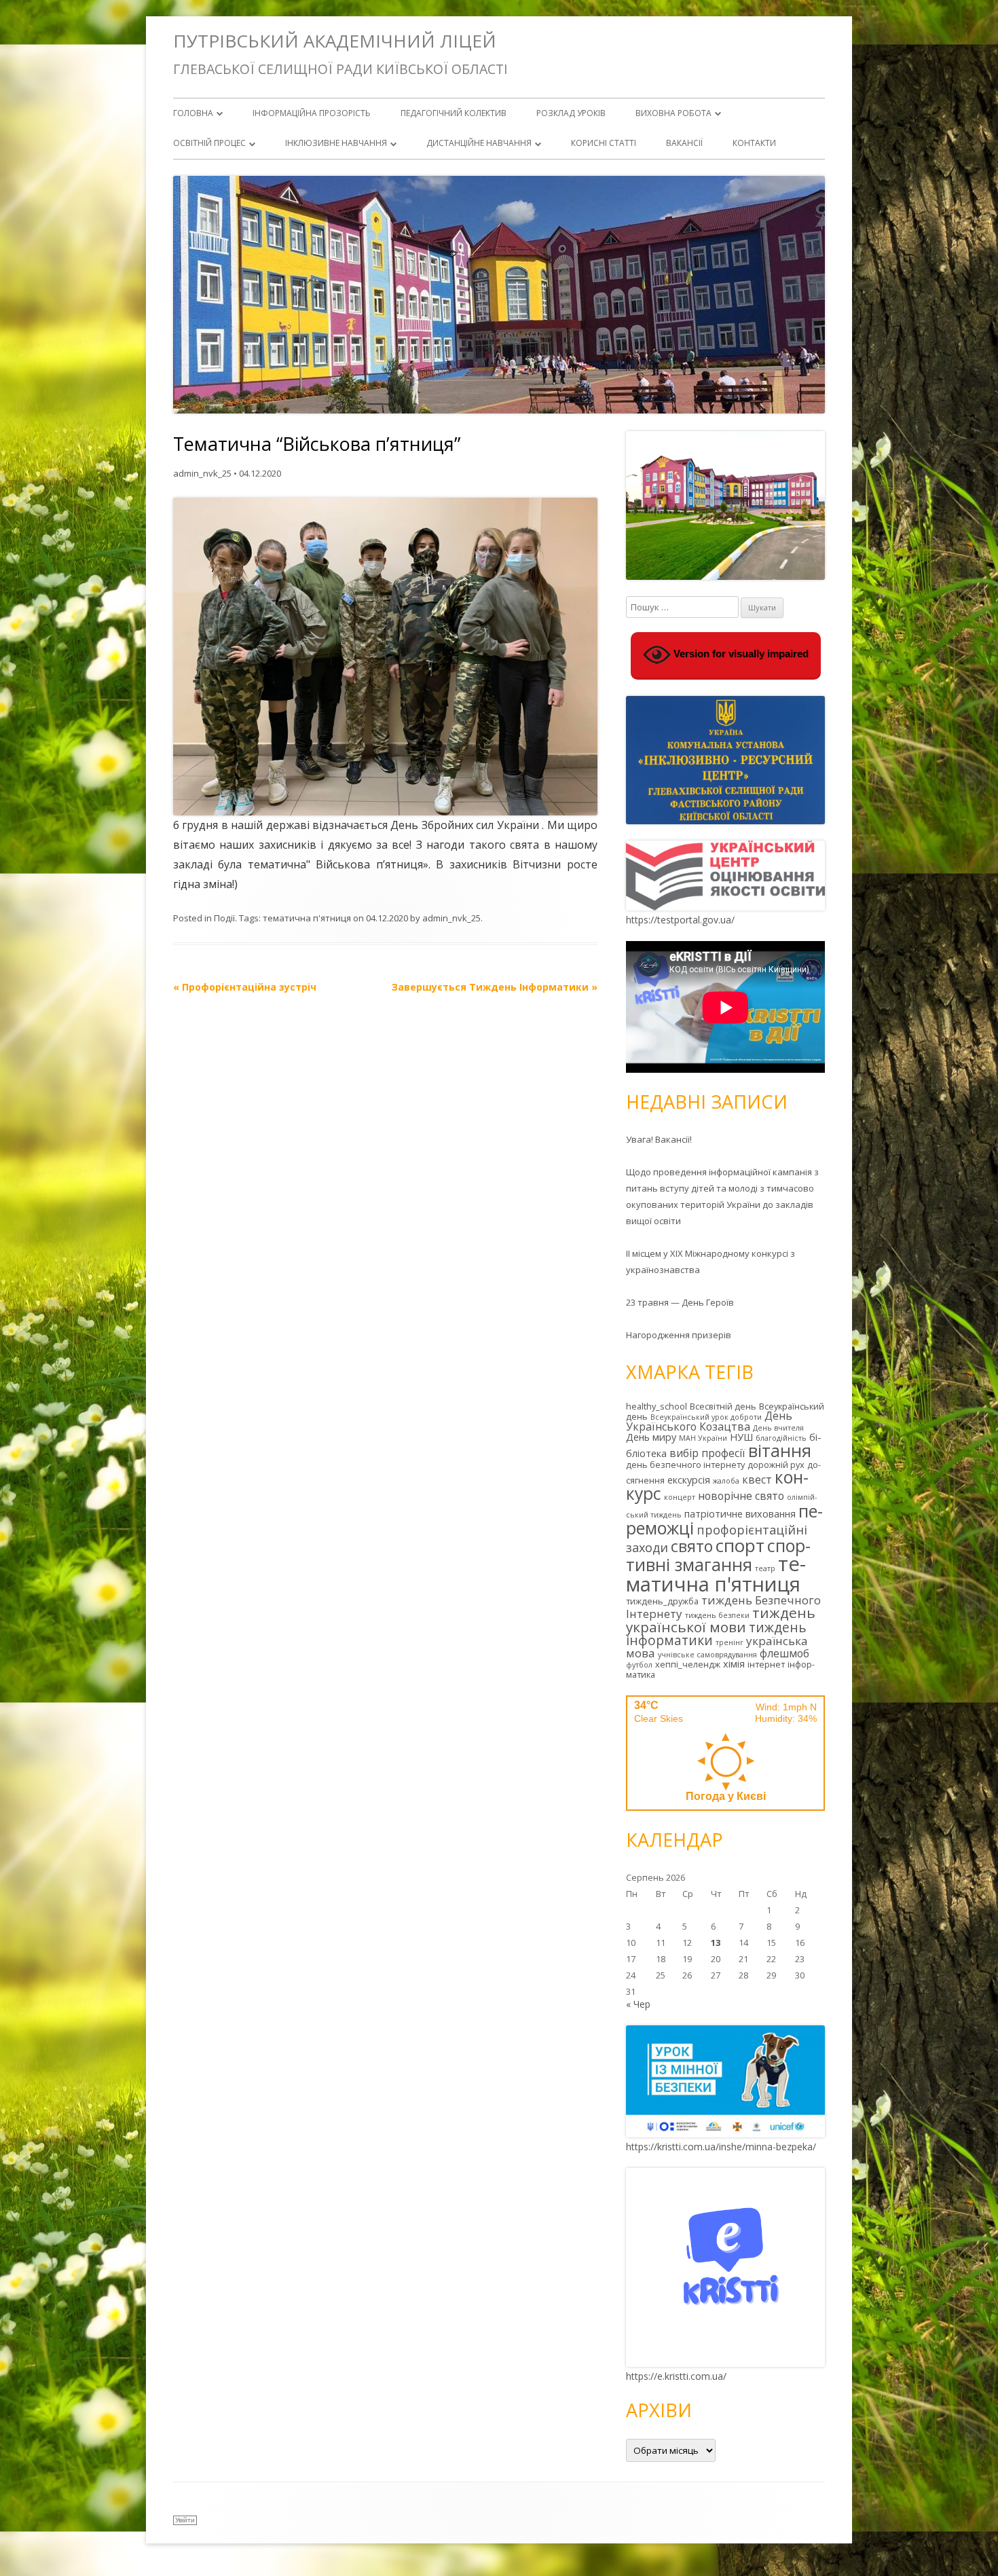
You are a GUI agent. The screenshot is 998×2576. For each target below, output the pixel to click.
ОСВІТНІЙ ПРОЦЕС (209, 143)
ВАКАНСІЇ (684, 143)
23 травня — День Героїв (680, 1302)
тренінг (729, 1642)
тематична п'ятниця (307, 918)
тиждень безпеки (717, 1615)
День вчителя (778, 1428)
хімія (734, 1664)
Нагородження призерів (679, 1335)
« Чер (638, 2004)
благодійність (781, 1438)
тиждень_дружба (662, 1601)
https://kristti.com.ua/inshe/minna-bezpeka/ (721, 2147)
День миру (651, 1437)
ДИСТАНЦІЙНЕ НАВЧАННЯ (479, 143)
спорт (740, 1545)
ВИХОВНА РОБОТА (673, 113)
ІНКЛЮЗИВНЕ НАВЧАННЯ (336, 143)
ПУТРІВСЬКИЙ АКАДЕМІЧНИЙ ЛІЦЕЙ (335, 41)
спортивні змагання (718, 1555)
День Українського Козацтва (709, 1421)
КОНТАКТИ (754, 143)
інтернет (766, 1664)
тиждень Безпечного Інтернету (723, 1607)
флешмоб (784, 1653)
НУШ (741, 1437)
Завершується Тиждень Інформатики (495, 987)
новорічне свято (741, 1496)
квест (757, 1479)
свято (692, 1546)
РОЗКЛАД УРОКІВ (571, 113)
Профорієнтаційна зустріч (245, 987)
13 (716, 1943)
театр (765, 1568)
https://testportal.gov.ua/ (680, 920)
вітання (780, 1450)
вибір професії (707, 1453)
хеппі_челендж (688, 1664)
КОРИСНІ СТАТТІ (604, 143)
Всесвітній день (723, 1406)
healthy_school (657, 1406)
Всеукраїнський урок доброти (706, 1417)
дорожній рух (776, 1465)
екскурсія (689, 1480)
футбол (639, 1665)
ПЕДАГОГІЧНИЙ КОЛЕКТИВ (454, 113)
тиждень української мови (721, 1620)
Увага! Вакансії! (659, 1139)
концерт (680, 1497)
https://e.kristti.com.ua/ (676, 2376)
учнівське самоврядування (707, 1655)
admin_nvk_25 (202, 473)
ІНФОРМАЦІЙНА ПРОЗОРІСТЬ (312, 113)
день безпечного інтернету (685, 1465)
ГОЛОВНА (193, 113)
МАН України (703, 1438)
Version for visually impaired (740, 654)
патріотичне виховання (740, 1514)
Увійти (185, 2520)
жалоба (726, 1481)
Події (224, 918)
